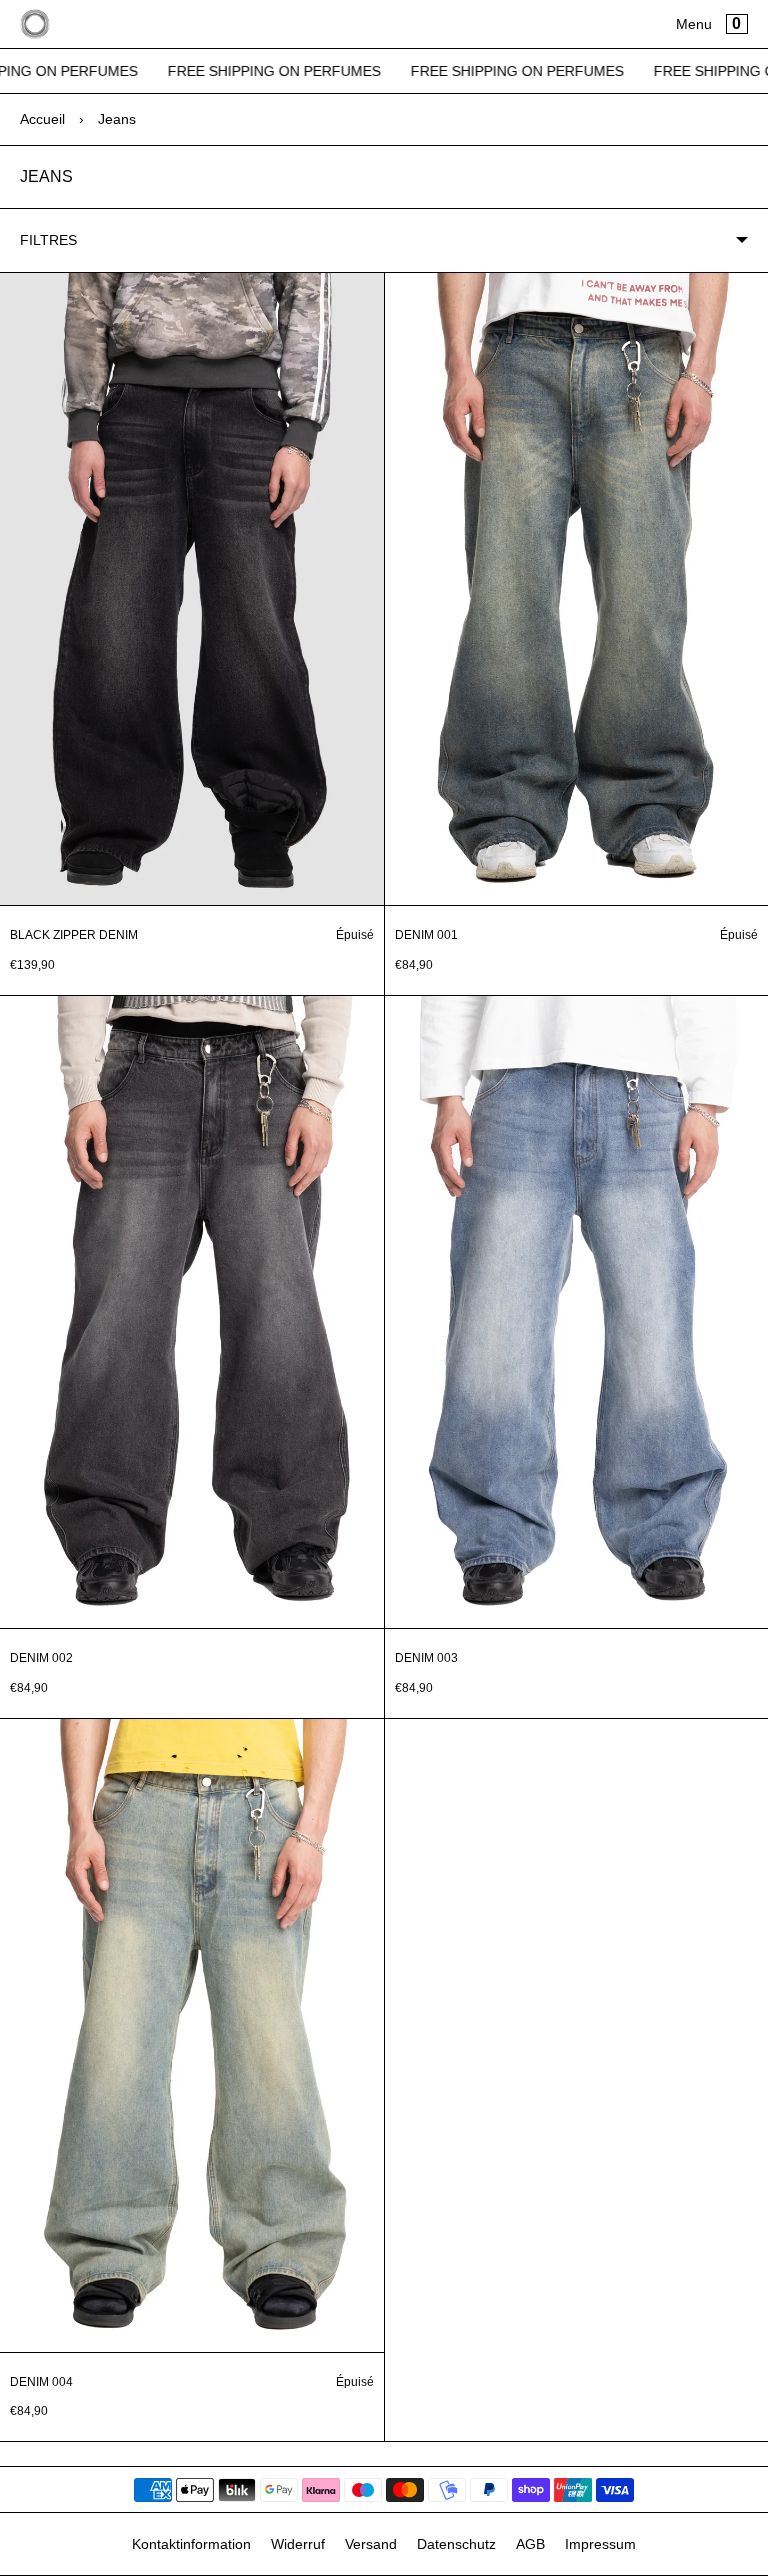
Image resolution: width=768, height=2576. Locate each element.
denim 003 (426, 1658)
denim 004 (41, 2382)
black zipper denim (74, 935)
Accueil (42, 119)
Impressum (600, 2544)
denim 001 (426, 935)
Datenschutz (456, 2544)
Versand (371, 2544)
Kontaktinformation (191, 2544)
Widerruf (298, 2544)
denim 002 (41, 1658)
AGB (530, 2544)
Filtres (48, 240)
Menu (694, 24)
